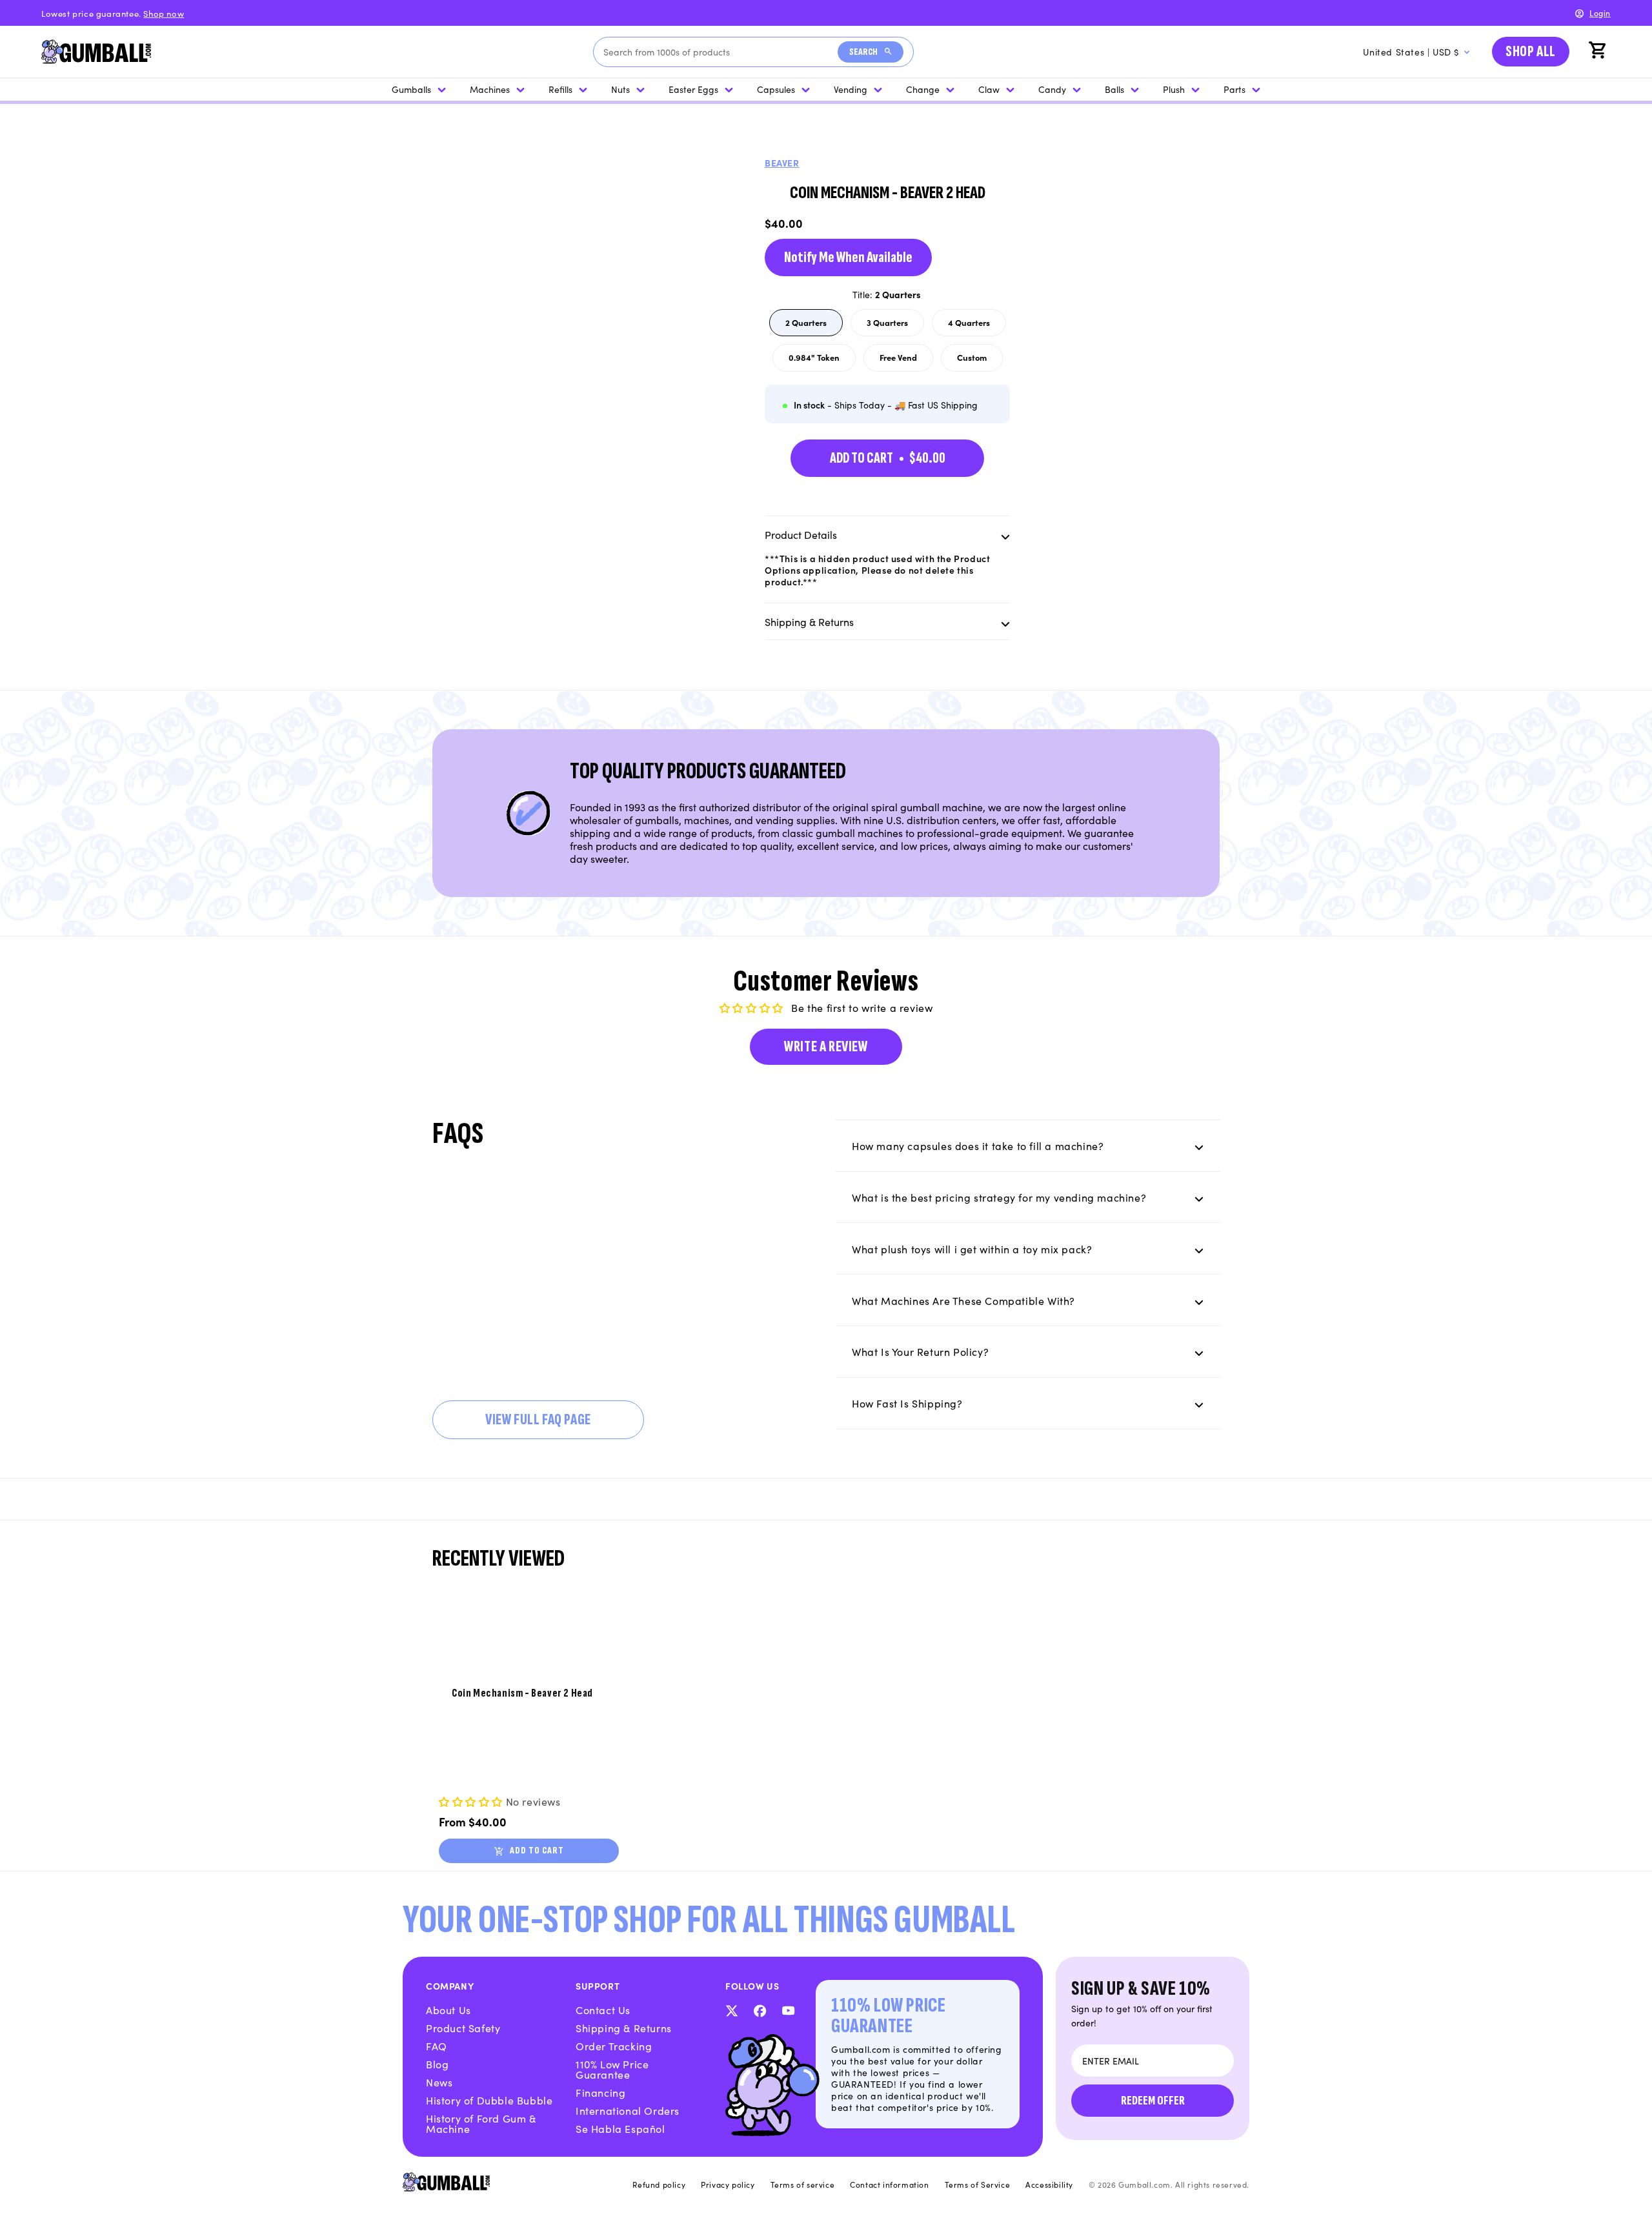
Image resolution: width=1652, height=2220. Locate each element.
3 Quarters (895, 326)
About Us (448, 2010)
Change (923, 89)
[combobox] (720, 52)
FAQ (437, 2046)
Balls (1114, 89)
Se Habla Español (620, 2128)
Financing (600, 2092)
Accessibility (1049, 2185)
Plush (1174, 89)
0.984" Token (822, 361)
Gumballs (411, 89)
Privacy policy (728, 2185)
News (439, 2082)
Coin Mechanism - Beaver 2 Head (522, 1693)
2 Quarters (814, 326)
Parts (1234, 89)
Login (1600, 13)
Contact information (889, 2185)
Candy (1052, 89)
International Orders (628, 2110)
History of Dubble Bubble (489, 2100)
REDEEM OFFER (1153, 2101)
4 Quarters (977, 326)
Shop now (164, 13)
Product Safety (463, 2028)
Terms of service (803, 2185)
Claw (989, 89)
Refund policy (659, 2185)
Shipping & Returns (624, 2028)
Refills (560, 89)
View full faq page (538, 1419)
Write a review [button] (826, 1046)
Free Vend (906, 361)
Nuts (620, 89)
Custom (980, 361)
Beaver (782, 163)
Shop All (1531, 51)
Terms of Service (978, 2185)
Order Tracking (614, 2046)
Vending (851, 89)
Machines (490, 89)
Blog (437, 2064)
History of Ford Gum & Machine (481, 2123)
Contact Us (603, 2010)
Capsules (776, 89)
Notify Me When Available (848, 257)
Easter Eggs (693, 89)
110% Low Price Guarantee (612, 2069)
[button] (1599, 52)
